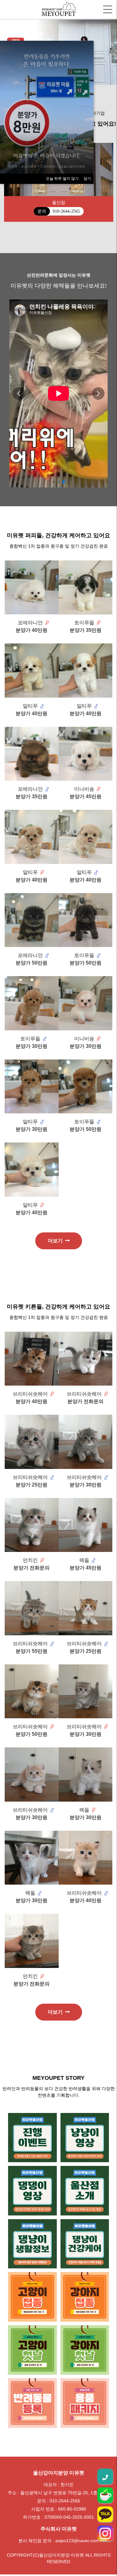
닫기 (87, 179)
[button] (110, 52)
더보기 (56, 1242)
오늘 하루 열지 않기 (62, 179)
